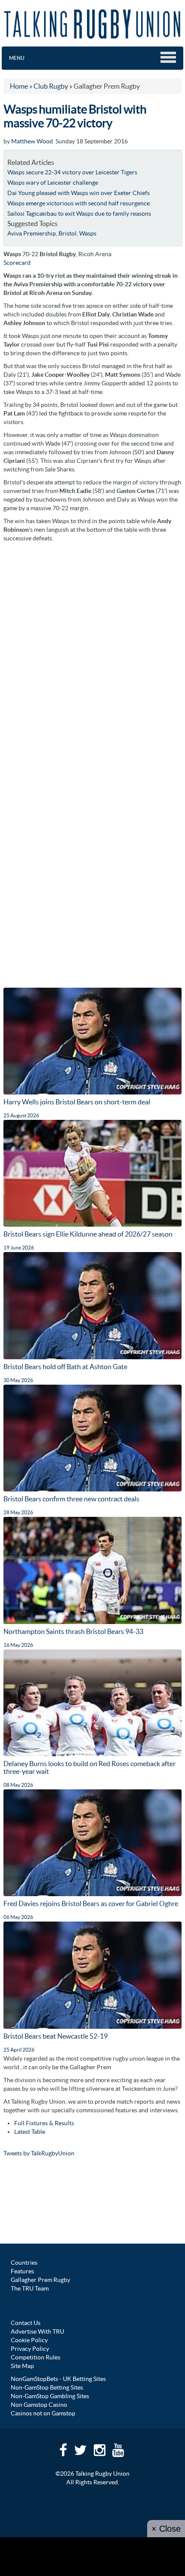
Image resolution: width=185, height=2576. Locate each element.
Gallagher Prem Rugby (40, 2280)
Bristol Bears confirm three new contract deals (71, 1499)
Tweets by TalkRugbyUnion (39, 2153)
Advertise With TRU (37, 2331)
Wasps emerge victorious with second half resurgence (79, 203)
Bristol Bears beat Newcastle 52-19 (55, 2036)
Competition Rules (35, 2357)
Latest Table (30, 2132)
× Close (166, 2529)
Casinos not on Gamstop (43, 2413)
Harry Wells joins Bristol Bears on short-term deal (77, 1102)
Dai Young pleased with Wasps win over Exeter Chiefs (79, 193)
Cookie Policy (29, 2340)
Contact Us (26, 2323)
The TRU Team (30, 2288)
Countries (24, 2263)
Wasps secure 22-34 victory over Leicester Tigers (72, 172)
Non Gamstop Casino (39, 2405)
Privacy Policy (30, 2349)
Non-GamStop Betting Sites (47, 2387)
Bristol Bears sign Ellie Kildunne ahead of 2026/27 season (88, 1234)
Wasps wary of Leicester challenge (53, 183)
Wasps (88, 233)
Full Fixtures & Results (44, 2123)
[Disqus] (92, 654)
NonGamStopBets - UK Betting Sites (58, 2379)
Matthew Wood (32, 141)
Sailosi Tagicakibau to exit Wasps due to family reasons (79, 214)
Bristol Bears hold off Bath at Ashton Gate (65, 1367)
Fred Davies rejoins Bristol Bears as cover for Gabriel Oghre (91, 1903)
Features (22, 2271)
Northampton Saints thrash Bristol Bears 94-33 (73, 1631)
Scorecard (17, 263)
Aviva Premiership (32, 233)
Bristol (68, 233)
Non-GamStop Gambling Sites (50, 2396)
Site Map (22, 2366)
